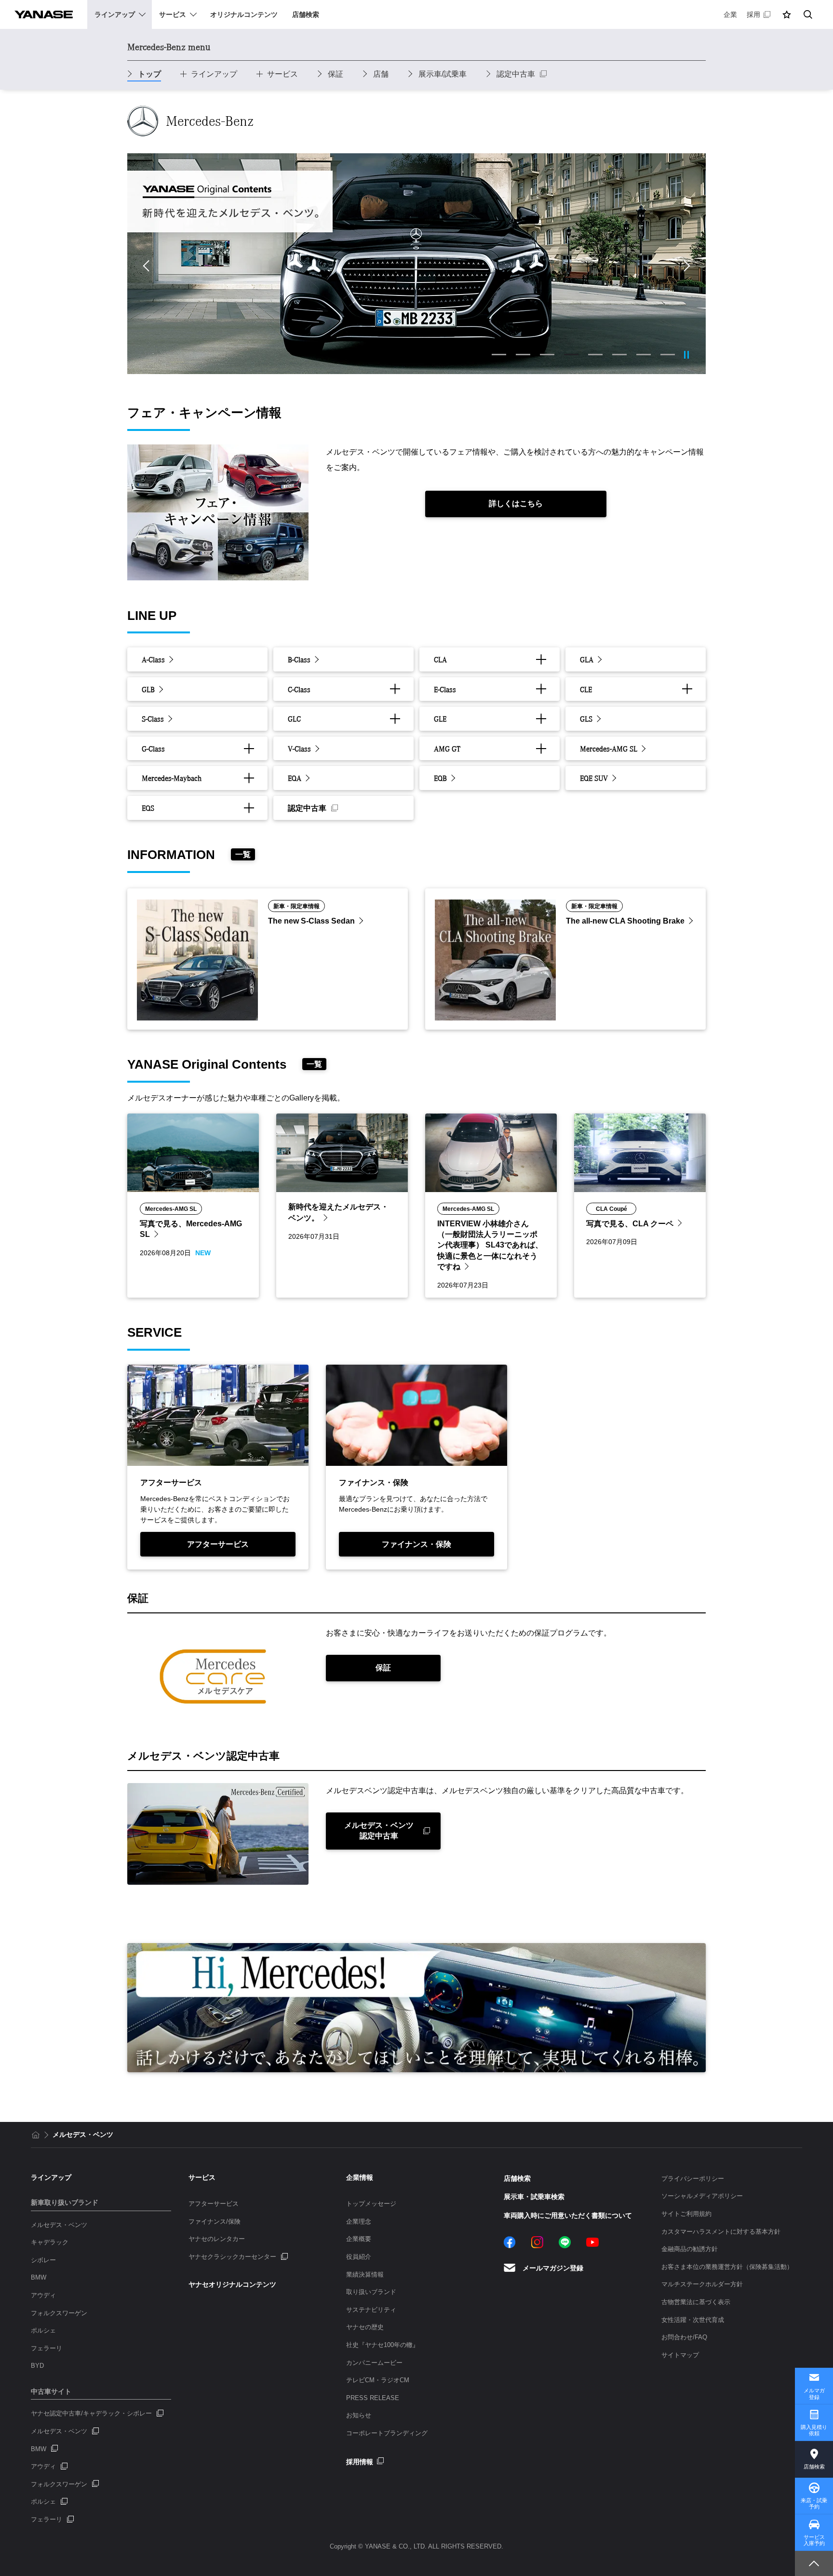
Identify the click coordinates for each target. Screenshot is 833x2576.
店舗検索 (814, 2467)
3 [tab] (547, 355)
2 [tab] (523, 355)
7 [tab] (644, 355)
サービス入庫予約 (814, 2540)
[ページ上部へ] (814, 2563)
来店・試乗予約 (814, 2503)
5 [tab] (595, 355)
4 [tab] (571, 355)
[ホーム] (36, 2135)
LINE (565, 2242)
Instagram (537, 2242)
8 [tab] (668, 355)
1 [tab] (499, 355)
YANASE (44, 14)
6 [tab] (619, 355)
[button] (787, 14)
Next (685, 266)
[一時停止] (686, 355)
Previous (148, 266)
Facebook (510, 2242)
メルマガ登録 (814, 2394)
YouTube (592, 2242)
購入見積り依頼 (814, 2430)
